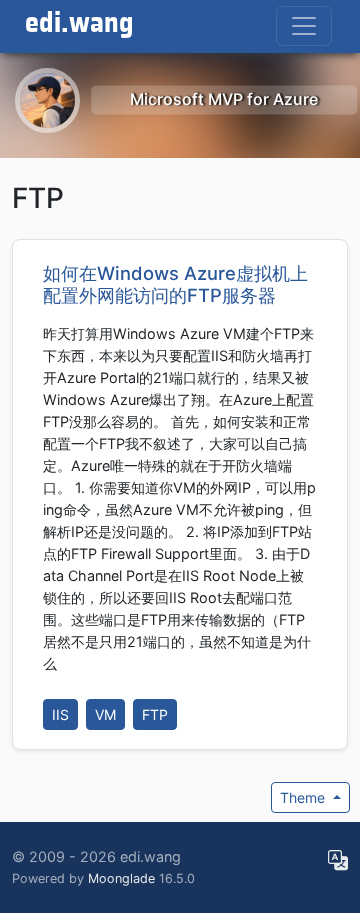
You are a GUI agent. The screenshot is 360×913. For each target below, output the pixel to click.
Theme (304, 797)
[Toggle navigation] (304, 26)
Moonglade (121, 878)
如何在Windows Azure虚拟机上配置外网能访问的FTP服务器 (175, 284)
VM (105, 714)
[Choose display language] (338, 861)
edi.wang (79, 24)
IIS (60, 714)
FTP (155, 714)
